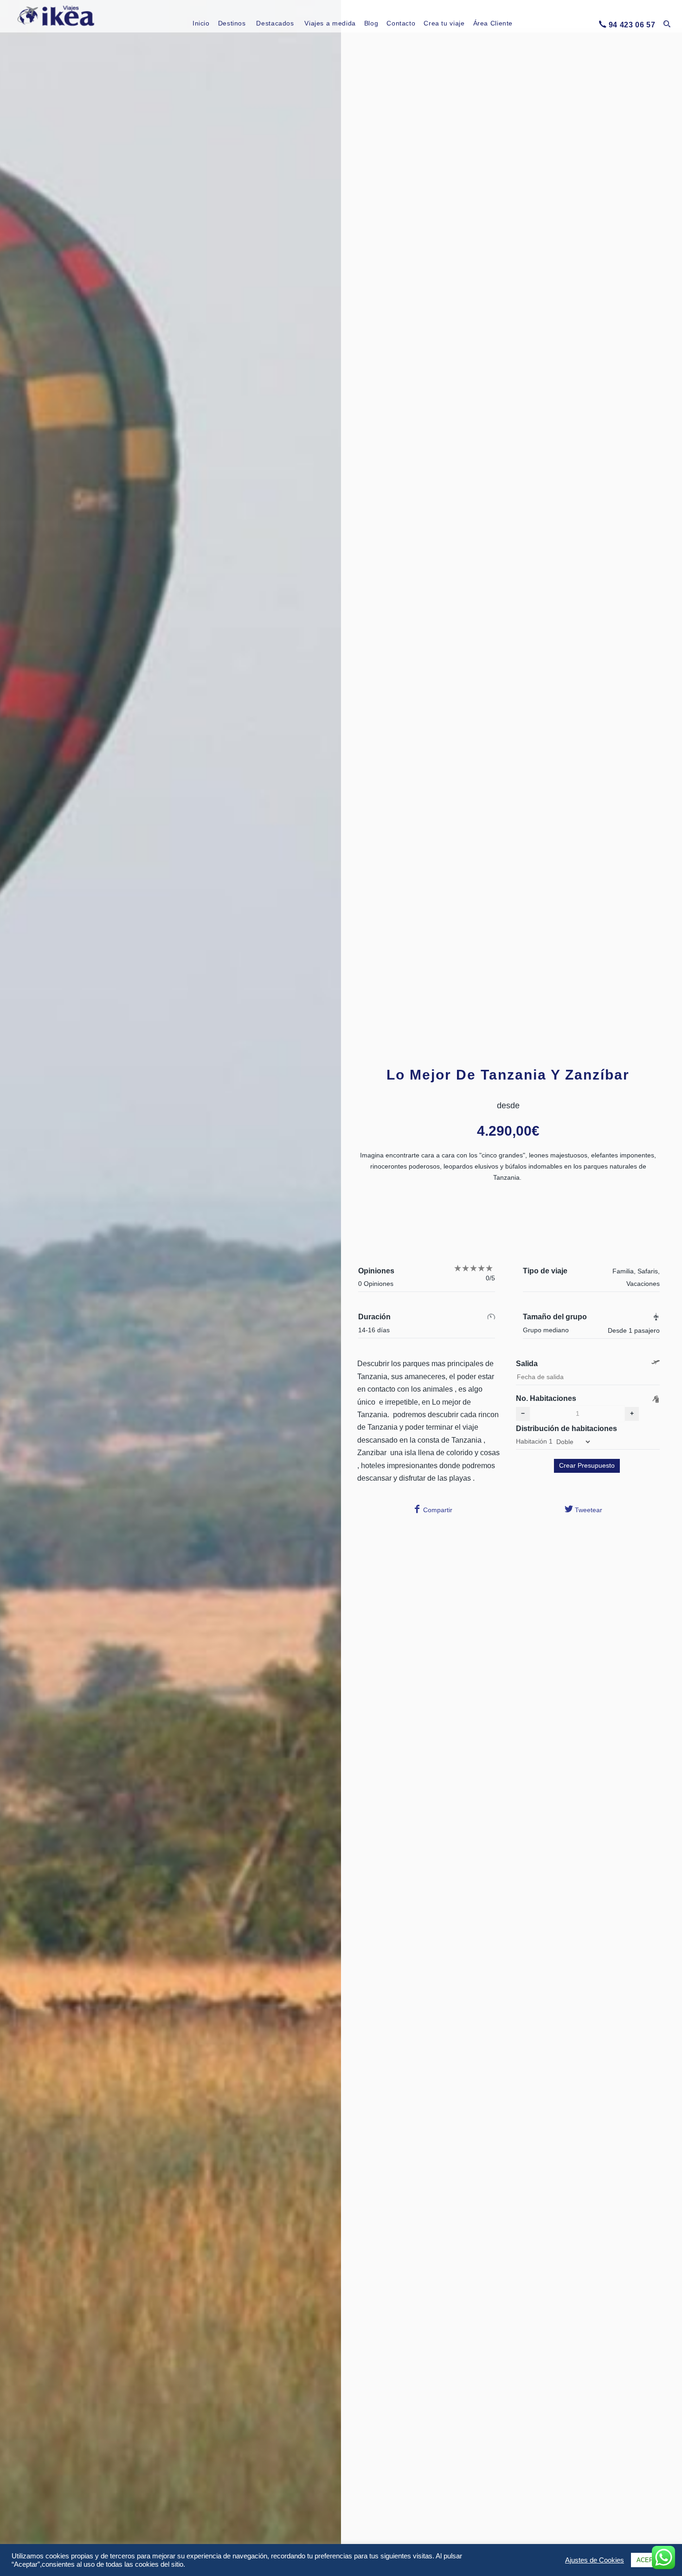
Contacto (401, 23)
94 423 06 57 (632, 25)
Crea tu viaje (444, 23)
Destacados (275, 23)
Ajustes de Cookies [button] (595, 2560)
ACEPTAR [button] (651, 2560)
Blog (371, 23)
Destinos (232, 23)
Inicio (201, 23)
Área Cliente (493, 23)
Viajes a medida (330, 23)
